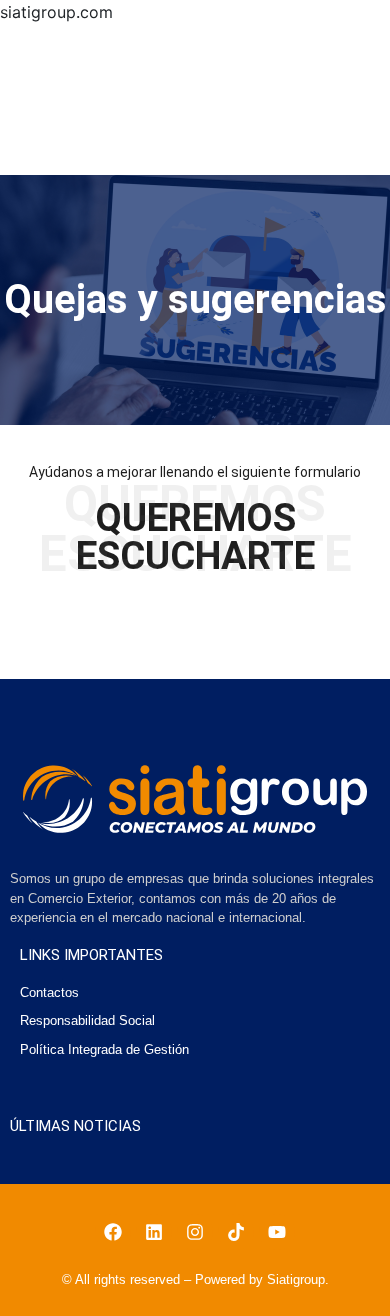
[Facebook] (113, 1232)
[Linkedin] (154, 1232)
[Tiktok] (236, 1232)
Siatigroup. (298, 1279)
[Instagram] (195, 1232)
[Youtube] (277, 1232)
